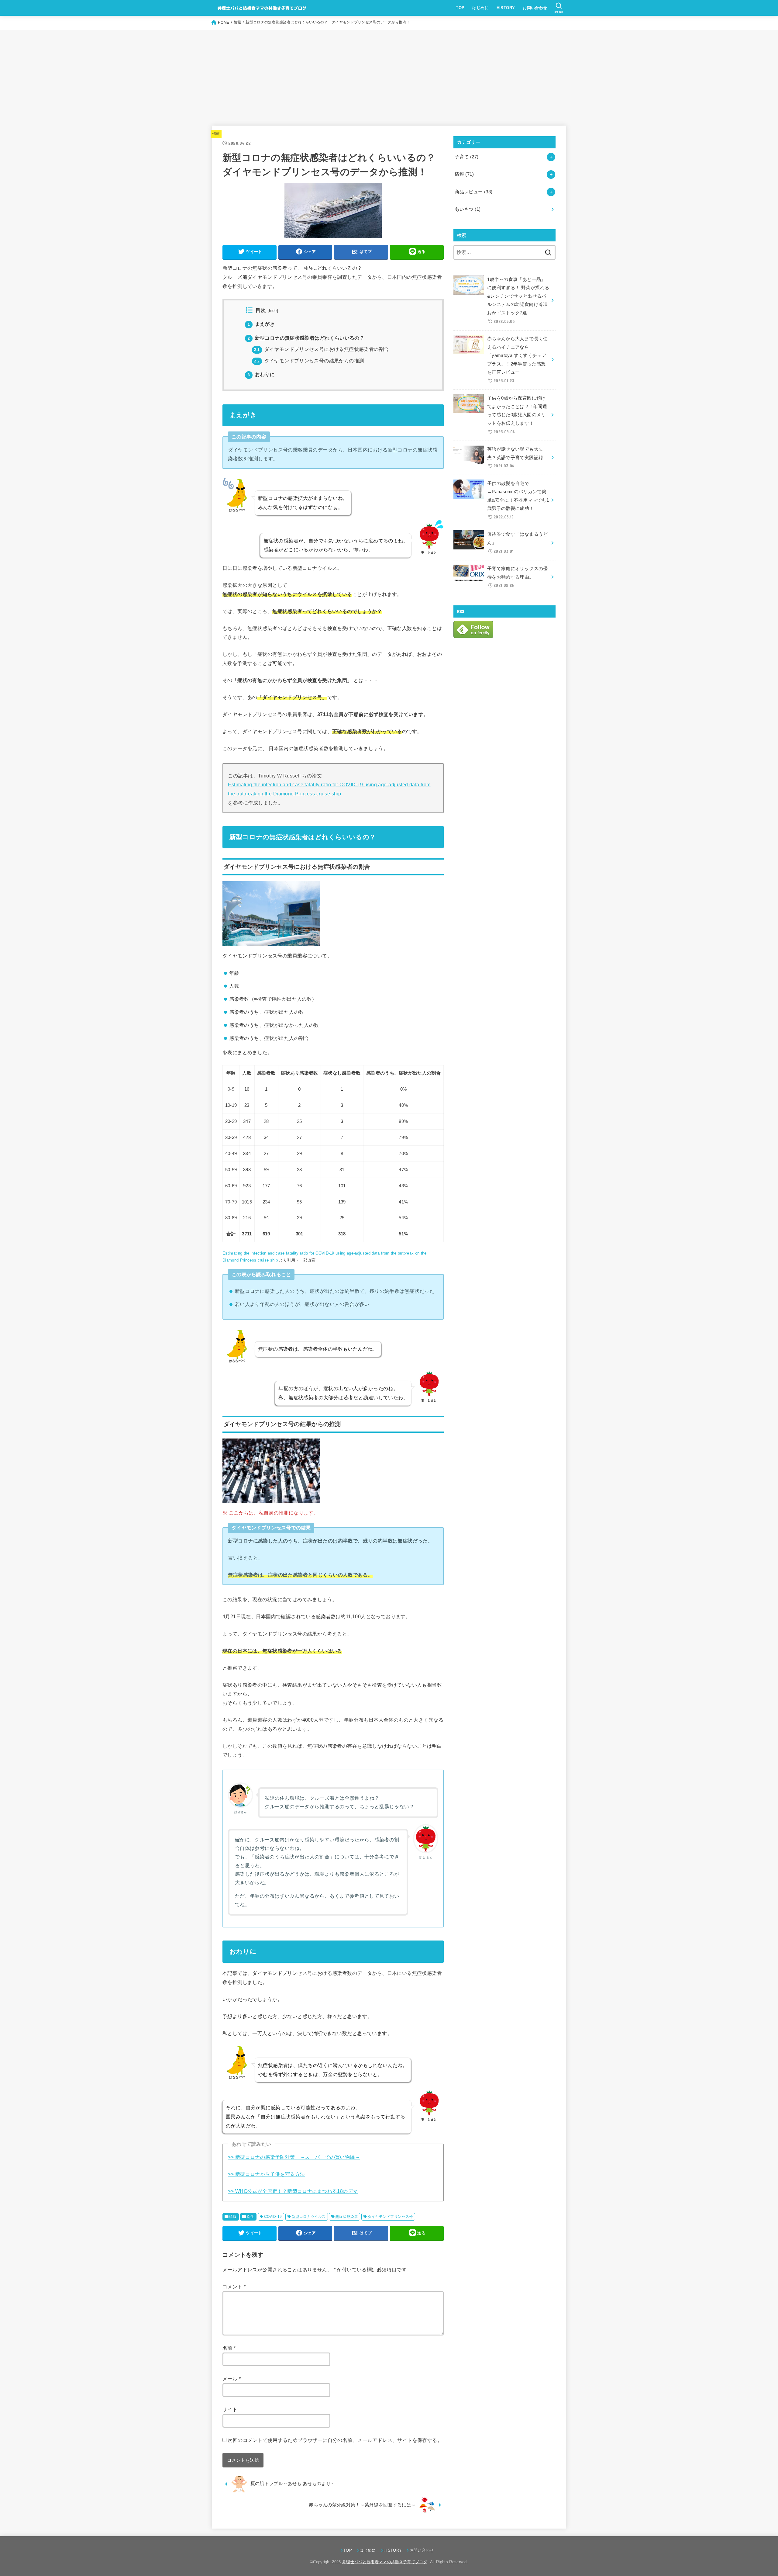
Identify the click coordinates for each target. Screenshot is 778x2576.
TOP (460, 8)
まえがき (261, 324)
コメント (234, 2287)
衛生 (251, 2217)
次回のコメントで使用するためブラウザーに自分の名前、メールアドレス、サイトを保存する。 (335, 2440)
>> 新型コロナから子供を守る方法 (266, 2174)
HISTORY (506, 8)
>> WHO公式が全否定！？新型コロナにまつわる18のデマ (293, 2191)
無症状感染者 (346, 2217)
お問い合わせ (535, 8)
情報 (216, 134)
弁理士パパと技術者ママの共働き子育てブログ (385, 2562)
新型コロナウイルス (309, 2217)
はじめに (480, 8)
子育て (466, 157)
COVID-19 (273, 2217)
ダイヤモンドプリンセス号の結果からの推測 (309, 361)
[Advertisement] (389, 75)
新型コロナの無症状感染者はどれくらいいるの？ (306, 338)
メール (232, 2379)
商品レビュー (473, 192)
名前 (229, 2348)
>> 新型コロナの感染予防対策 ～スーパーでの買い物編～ (294, 2157)
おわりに (261, 374)
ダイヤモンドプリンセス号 (390, 2217)
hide (273, 311)
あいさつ (468, 209)
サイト (230, 2409)
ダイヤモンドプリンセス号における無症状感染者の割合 (321, 349)
